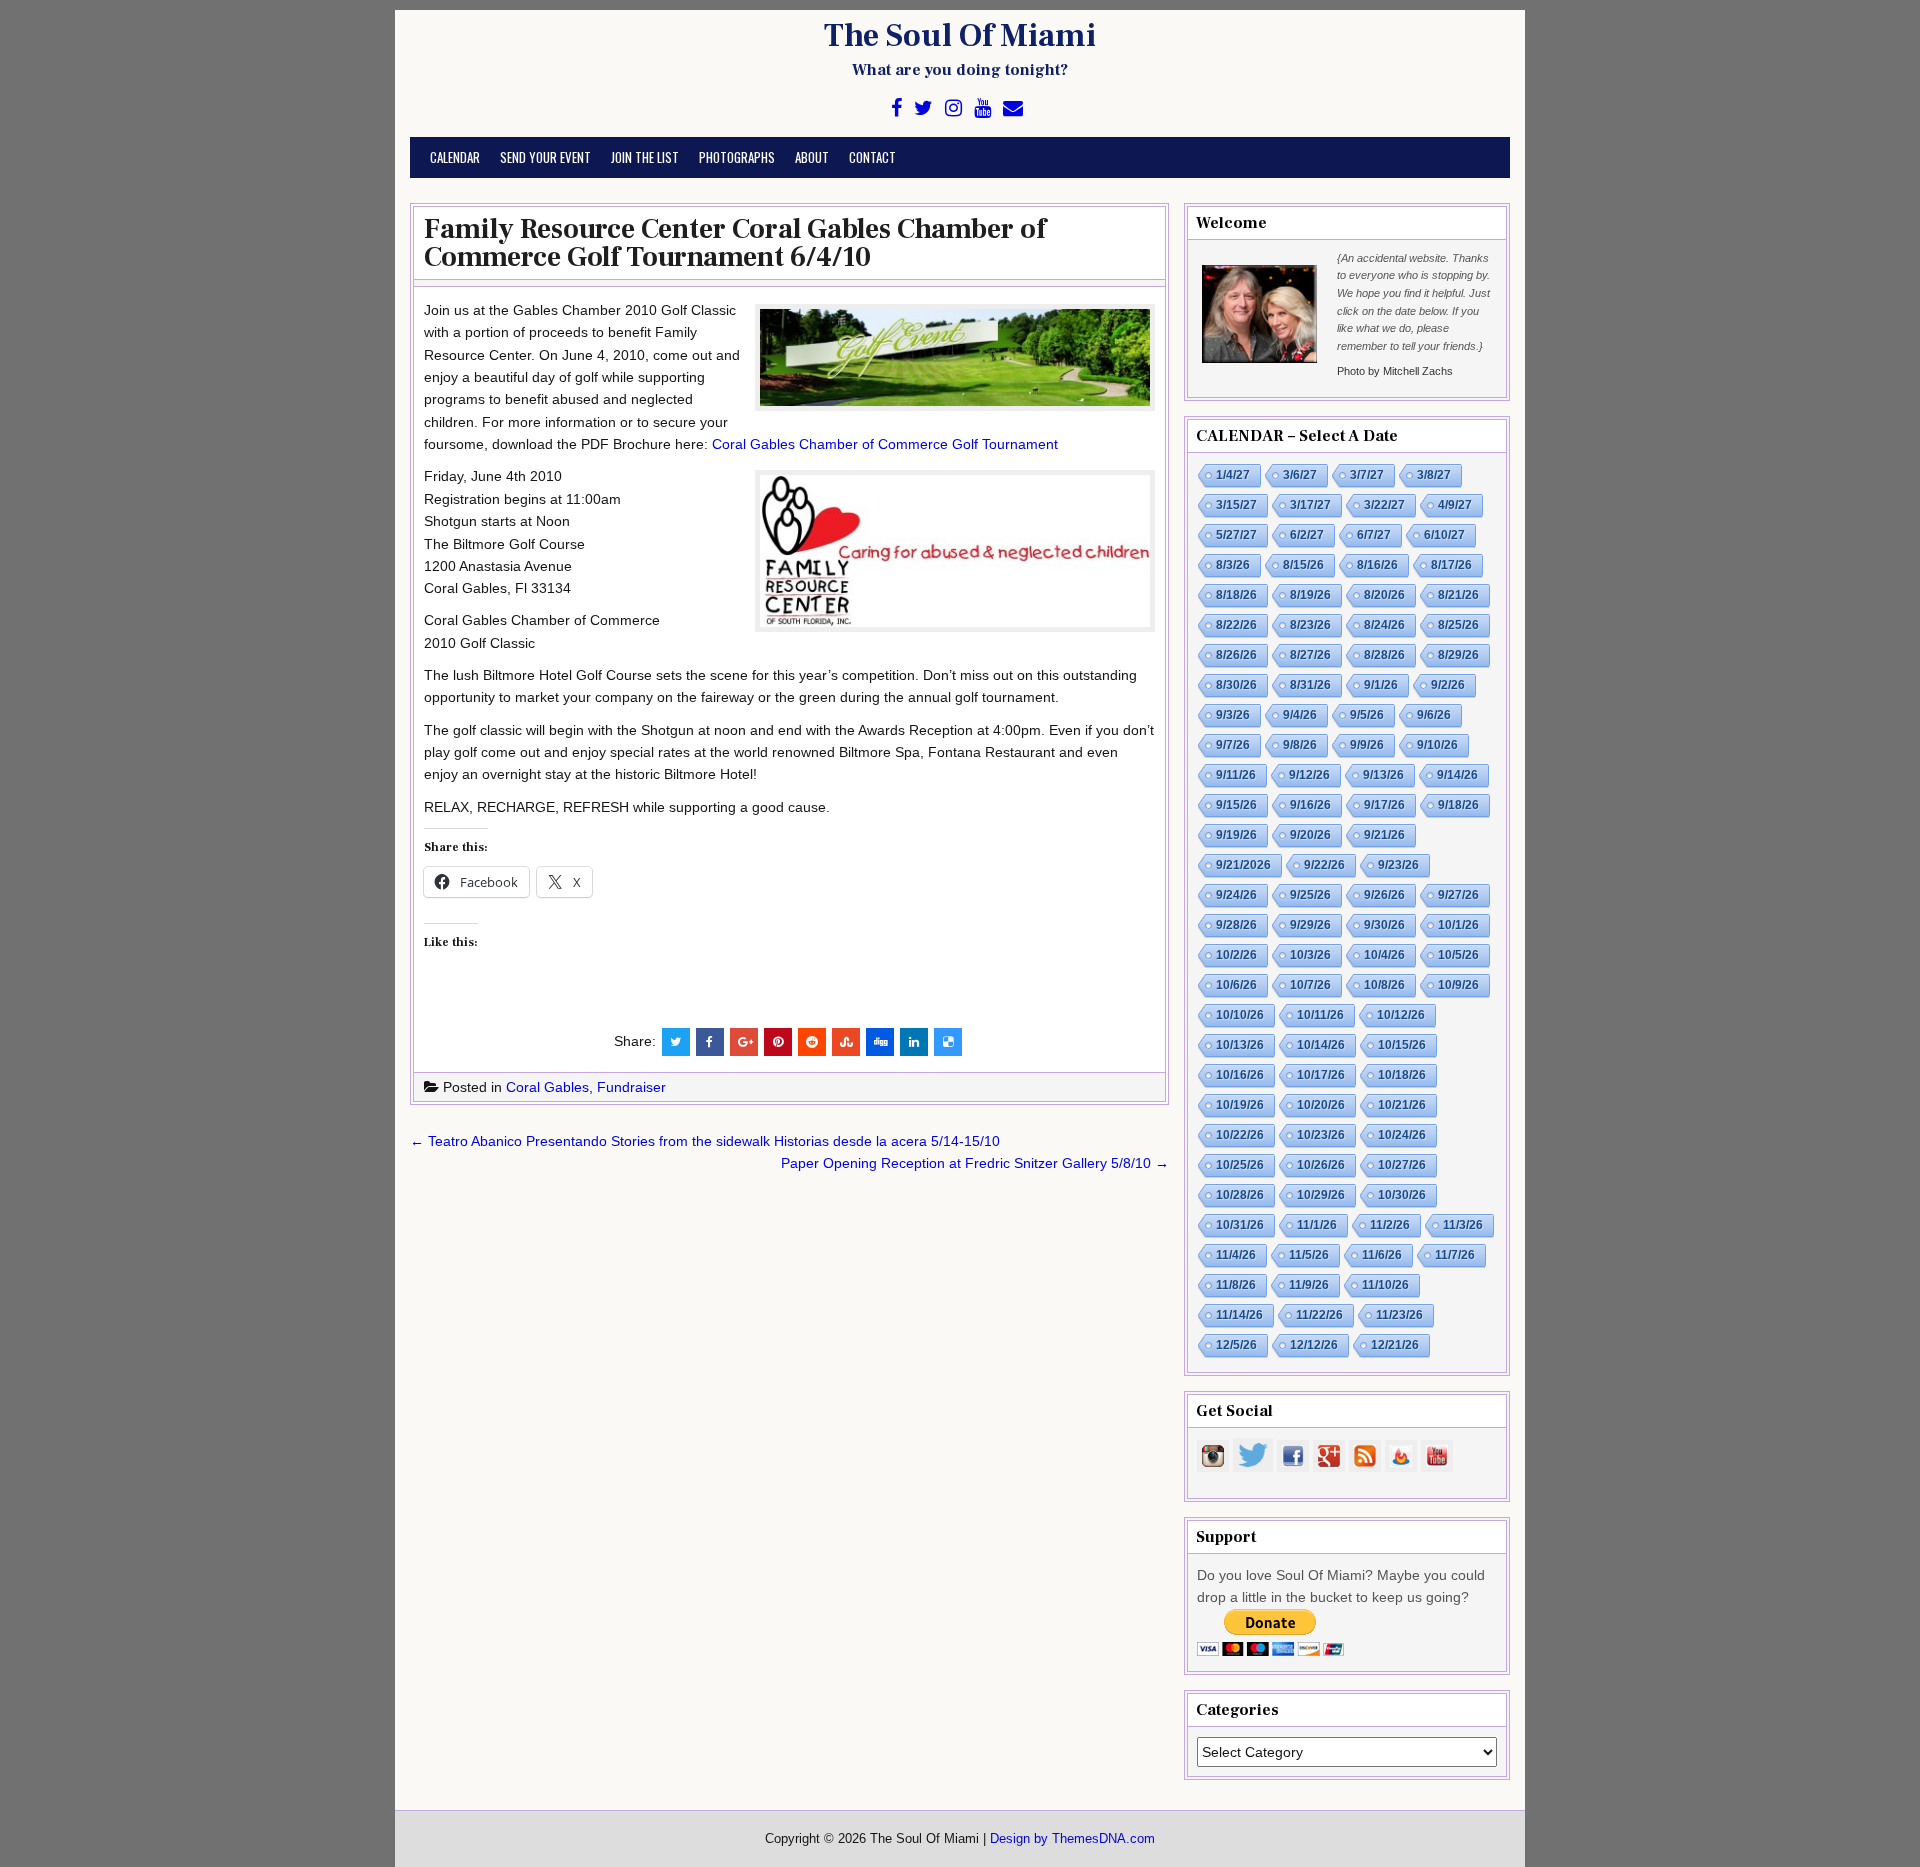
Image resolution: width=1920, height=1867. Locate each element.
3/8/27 (1434, 475)
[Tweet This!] (676, 1042)
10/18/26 (1402, 1075)
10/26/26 (1321, 1165)
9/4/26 (1300, 715)
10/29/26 (1321, 1195)
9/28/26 (1236, 925)
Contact (872, 157)
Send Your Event (545, 157)
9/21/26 (1384, 835)
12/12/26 (1314, 1345)
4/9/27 (1455, 505)
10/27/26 (1402, 1165)
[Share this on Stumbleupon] (846, 1042)
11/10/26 (1385, 1285)
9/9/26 (1367, 745)
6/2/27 (1307, 535)
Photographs (737, 157)
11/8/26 (1236, 1285)
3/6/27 (1300, 475)
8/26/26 (1236, 655)
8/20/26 (1384, 595)
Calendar (455, 157)
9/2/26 (1448, 685)
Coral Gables (547, 1087)
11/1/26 (1317, 1225)
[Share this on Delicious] (948, 1042)
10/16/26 (1240, 1075)
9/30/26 (1384, 925)
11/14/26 (1239, 1315)
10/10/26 (1240, 1015)
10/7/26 (1310, 985)
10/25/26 (1240, 1165)
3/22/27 (1384, 505)
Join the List (645, 157)
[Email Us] (1013, 108)
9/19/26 (1236, 835)
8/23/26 (1310, 625)
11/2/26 (1390, 1225)
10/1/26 (1458, 925)
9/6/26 (1434, 715)
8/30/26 (1236, 685)
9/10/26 (1437, 745)
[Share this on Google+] (744, 1042)
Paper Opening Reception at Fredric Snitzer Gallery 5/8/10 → (975, 1163)
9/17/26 (1384, 805)
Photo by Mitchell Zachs (1395, 371)
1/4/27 (1233, 475)
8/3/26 (1233, 565)
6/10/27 (1444, 535)
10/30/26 (1402, 1195)
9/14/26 (1457, 775)
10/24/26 (1402, 1135)
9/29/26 (1310, 925)
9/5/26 (1367, 715)
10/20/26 (1321, 1105)
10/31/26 (1240, 1225)
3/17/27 (1310, 505)
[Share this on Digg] (880, 1042)
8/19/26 (1310, 595)
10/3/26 (1310, 955)
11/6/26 (1382, 1255)
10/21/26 (1402, 1105)
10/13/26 (1240, 1045)
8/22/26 (1236, 625)
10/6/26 (1236, 985)
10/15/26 (1402, 1045)
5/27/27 (1236, 535)
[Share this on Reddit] (812, 1042)
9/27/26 (1458, 895)
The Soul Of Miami (960, 36)
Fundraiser (631, 1087)
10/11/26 (1320, 1015)
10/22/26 (1240, 1135)
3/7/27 (1367, 475)
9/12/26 (1309, 775)
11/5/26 (1309, 1255)
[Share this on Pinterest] (778, 1042)
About (812, 157)
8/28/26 (1384, 655)
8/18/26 (1236, 595)
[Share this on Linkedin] (914, 1042)
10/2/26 (1236, 955)
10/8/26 (1384, 985)
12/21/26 (1395, 1345)
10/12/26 (1401, 1015)
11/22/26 (1319, 1315)
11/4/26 (1236, 1255)
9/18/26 (1458, 805)
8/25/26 (1458, 625)
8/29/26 (1458, 655)
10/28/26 (1240, 1195)
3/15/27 (1236, 505)
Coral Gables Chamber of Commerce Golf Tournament (885, 444)
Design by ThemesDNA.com (1072, 1839)
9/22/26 (1324, 865)
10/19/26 (1240, 1105)
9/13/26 (1383, 775)
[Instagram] (953, 108)
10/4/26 (1384, 955)
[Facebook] (896, 108)
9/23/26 (1398, 865)
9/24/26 (1236, 895)
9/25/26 (1310, 895)
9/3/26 (1233, 715)
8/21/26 (1458, 595)
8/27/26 (1310, 655)
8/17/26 (1451, 565)
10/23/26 (1321, 1135)
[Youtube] (982, 108)
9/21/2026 (1243, 865)
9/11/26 (1236, 775)
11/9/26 (1309, 1285)
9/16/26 (1310, 805)
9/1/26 (1381, 685)
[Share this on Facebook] (710, 1042)
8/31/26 (1310, 685)
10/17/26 (1321, 1075)
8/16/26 (1377, 565)
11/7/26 (1455, 1255)
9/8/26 (1300, 745)
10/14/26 (1321, 1045)
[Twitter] (923, 108)
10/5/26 (1458, 955)
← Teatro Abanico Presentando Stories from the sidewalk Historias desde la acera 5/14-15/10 (705, 1141)
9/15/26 (1236, 805)
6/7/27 (1374, 535)
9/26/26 (1384, 895)
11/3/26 (1463, 1225)
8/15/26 (1303, 565)
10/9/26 (1458, 985)
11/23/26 (1399, 1315)
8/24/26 (1384, 625)
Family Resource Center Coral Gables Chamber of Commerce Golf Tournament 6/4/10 (735, 243)
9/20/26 (1310, 835)
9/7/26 (1233, 745)
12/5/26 (1236, 1345)
